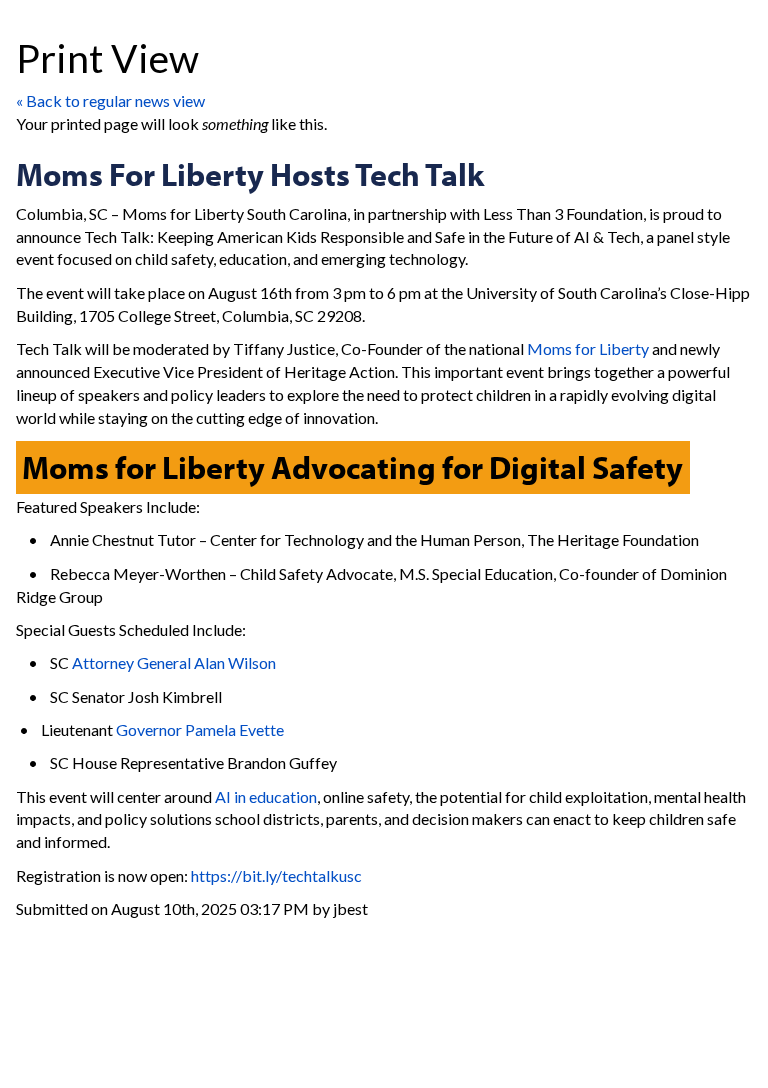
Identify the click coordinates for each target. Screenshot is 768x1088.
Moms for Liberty (588, 348)
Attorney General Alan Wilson (174, 662)
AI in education (266, 796)
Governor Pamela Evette (200, 729)
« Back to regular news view (110, 100)
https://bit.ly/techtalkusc (276, 875)
